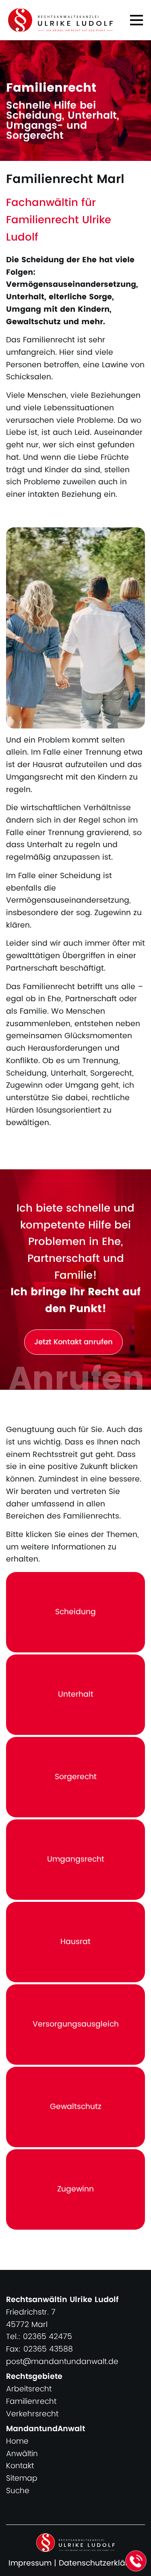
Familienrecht (31, 2402)
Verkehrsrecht (32, 2414)
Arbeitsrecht (29, 2389)
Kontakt (20, 2466)
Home (17, 2441)
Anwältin (22, 2454)
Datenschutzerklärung (101, 2563)
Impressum (30, 2563)
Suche (18, 2491)
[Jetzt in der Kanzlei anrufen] (136, 2561)
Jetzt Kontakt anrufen (73, 1342)
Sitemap (22, 2478)
